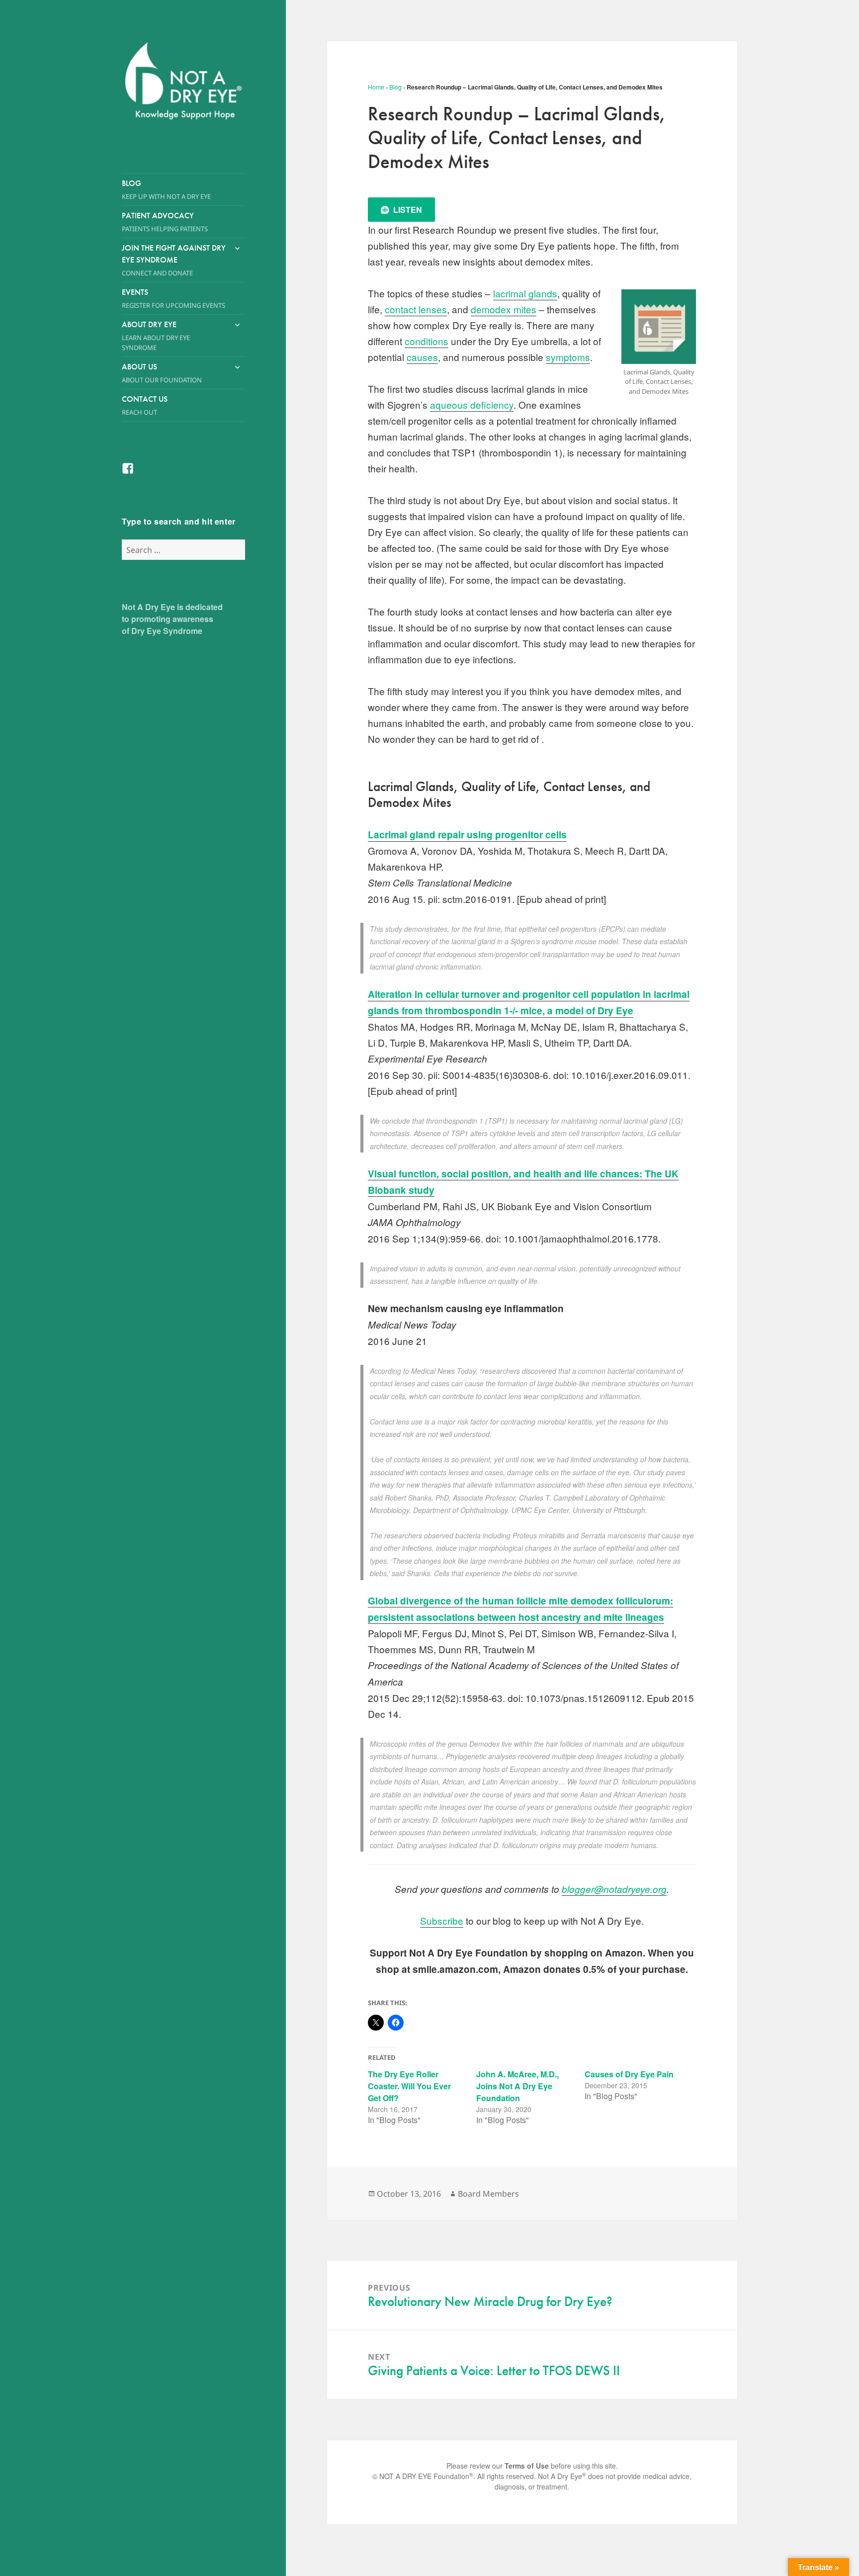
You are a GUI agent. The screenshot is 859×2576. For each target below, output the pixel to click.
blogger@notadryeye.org (614, 1889)
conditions (427, 341)
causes (422, 357)
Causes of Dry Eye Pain (629, 2074)
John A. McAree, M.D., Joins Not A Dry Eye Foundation (517, 2086)
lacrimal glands (525, 293)
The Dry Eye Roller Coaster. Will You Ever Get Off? (409, 2086)
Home (376, 87)
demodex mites (504, 309)
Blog (166, 189)
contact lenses (416, 309)
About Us (162, 373)
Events (173, 298)
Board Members (488, 2194)
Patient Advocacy (165, 222)
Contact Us (145, 405)
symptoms (568, 357)
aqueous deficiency (472, 404)
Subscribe (442, 1920)
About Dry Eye (156, 336)
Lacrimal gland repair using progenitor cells (467, 835)
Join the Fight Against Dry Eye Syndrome (174, 260)
